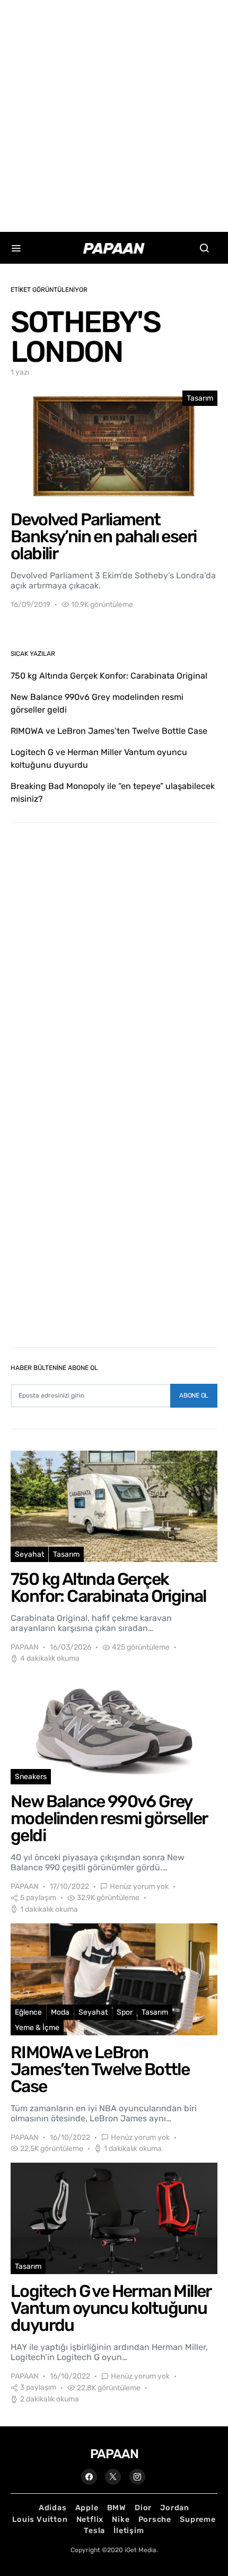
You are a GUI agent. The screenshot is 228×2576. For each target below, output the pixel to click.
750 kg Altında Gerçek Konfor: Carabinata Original (109, 676)
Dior (143, 2508)
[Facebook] (89, 2477)
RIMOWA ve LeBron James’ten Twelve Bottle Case (109, 731)
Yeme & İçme (37, 2028)
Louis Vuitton (40, 2519)
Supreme (198, 2519)
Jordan (175, 2508)
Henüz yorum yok (139, 1887)
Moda (60, 2012)
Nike (121, 2519)
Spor (125, 2012)
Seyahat (29, 1554)
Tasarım (200, 398)
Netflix (90, 2519)
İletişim (129, 2531)
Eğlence (28, 2012)
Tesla (94, 2531)
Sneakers (31, 1777)
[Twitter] (113, 2477)
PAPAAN (25, 1647)
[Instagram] (137, 2477)
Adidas (53, 2508)
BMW (117, 2508)
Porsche (155, 2519)
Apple (87, 2508)
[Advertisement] (114, 114)
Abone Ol (194, 1395)
